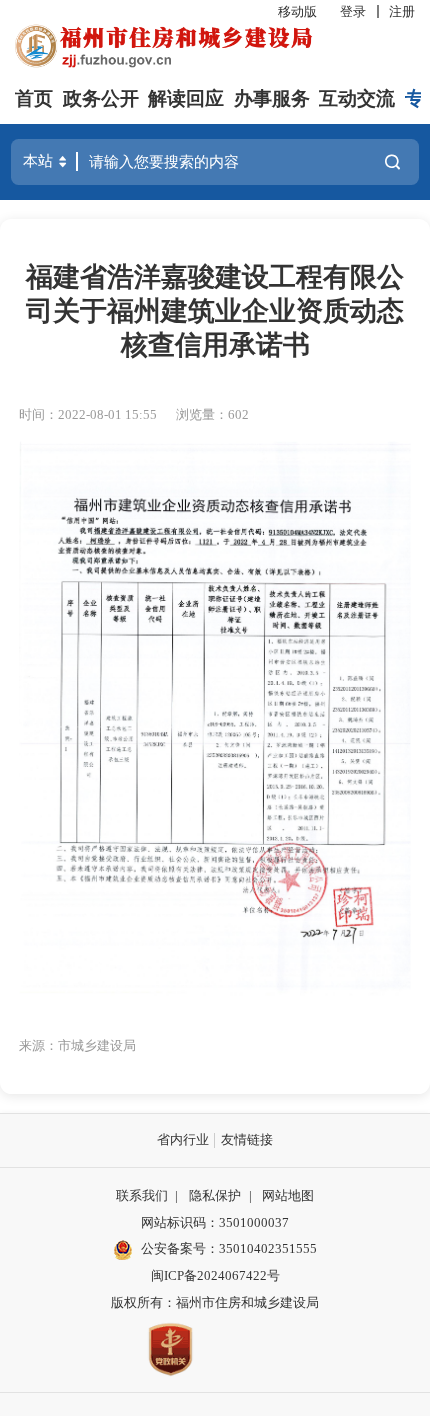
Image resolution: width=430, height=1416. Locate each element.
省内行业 (183, 1139)
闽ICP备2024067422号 (215, 1275)
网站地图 (288, 1195)
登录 (353, 11)
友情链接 (247, 1139)
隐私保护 (215, 1195)
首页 (34, 98)
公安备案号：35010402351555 (229, 1248)
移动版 (297, 11)
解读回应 (186, 98)
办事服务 (272, 98)
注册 (402, 11)
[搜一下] (392, 162)
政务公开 (101, 98)
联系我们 (142, 1195)
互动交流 (357, 98)
